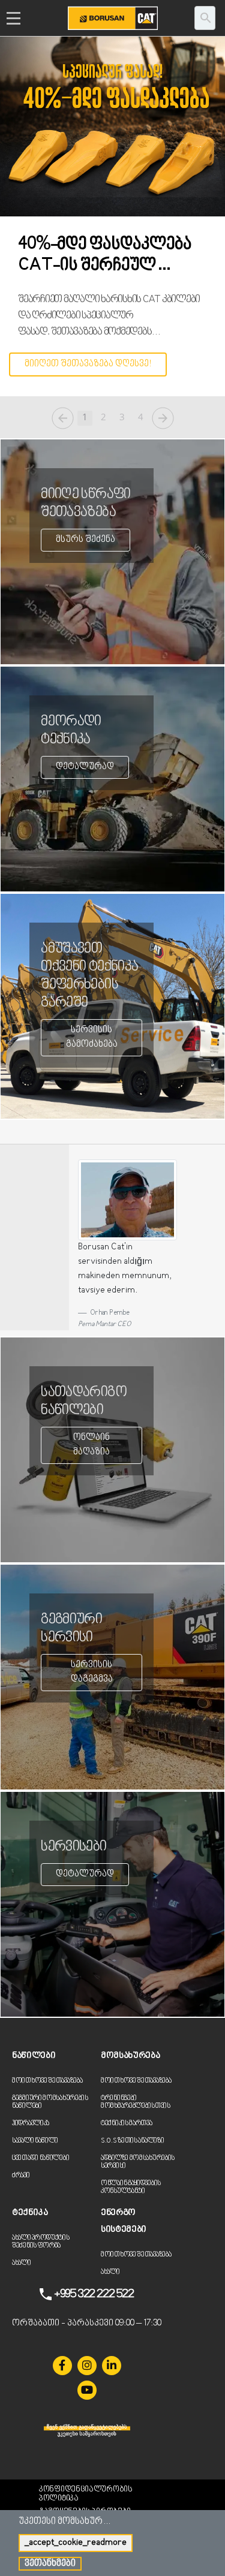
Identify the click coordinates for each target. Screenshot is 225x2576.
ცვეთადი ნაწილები (40, 2158)
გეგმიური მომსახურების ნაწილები (50, 2102)
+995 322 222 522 (94, 2294)
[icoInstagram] (87, 2366)
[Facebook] (62, 2366)
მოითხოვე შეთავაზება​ (136, 2081)
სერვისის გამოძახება (92, 1037)
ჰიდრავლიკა (31, 2124)
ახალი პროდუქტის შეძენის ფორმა (41, 2242)
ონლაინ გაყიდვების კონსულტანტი (131, 2188)
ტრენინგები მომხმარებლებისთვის (136, 2102)
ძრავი (21, 2176)
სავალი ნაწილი (35, 2141)
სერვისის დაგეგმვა (92, 1672)
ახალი (22, 2263)
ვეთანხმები (50, 2564)
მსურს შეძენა (85, 540)
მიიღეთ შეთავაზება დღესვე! (88, 364)
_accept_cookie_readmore (76, 2543)
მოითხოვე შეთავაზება (47, 2081)
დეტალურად (85, 767)
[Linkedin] (112, 2366)
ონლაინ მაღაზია (91, 1445)
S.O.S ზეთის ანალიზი (132, 2141)
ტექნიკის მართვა (127, 2124)
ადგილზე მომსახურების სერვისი (138, 2162)
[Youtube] (87, 2390)
